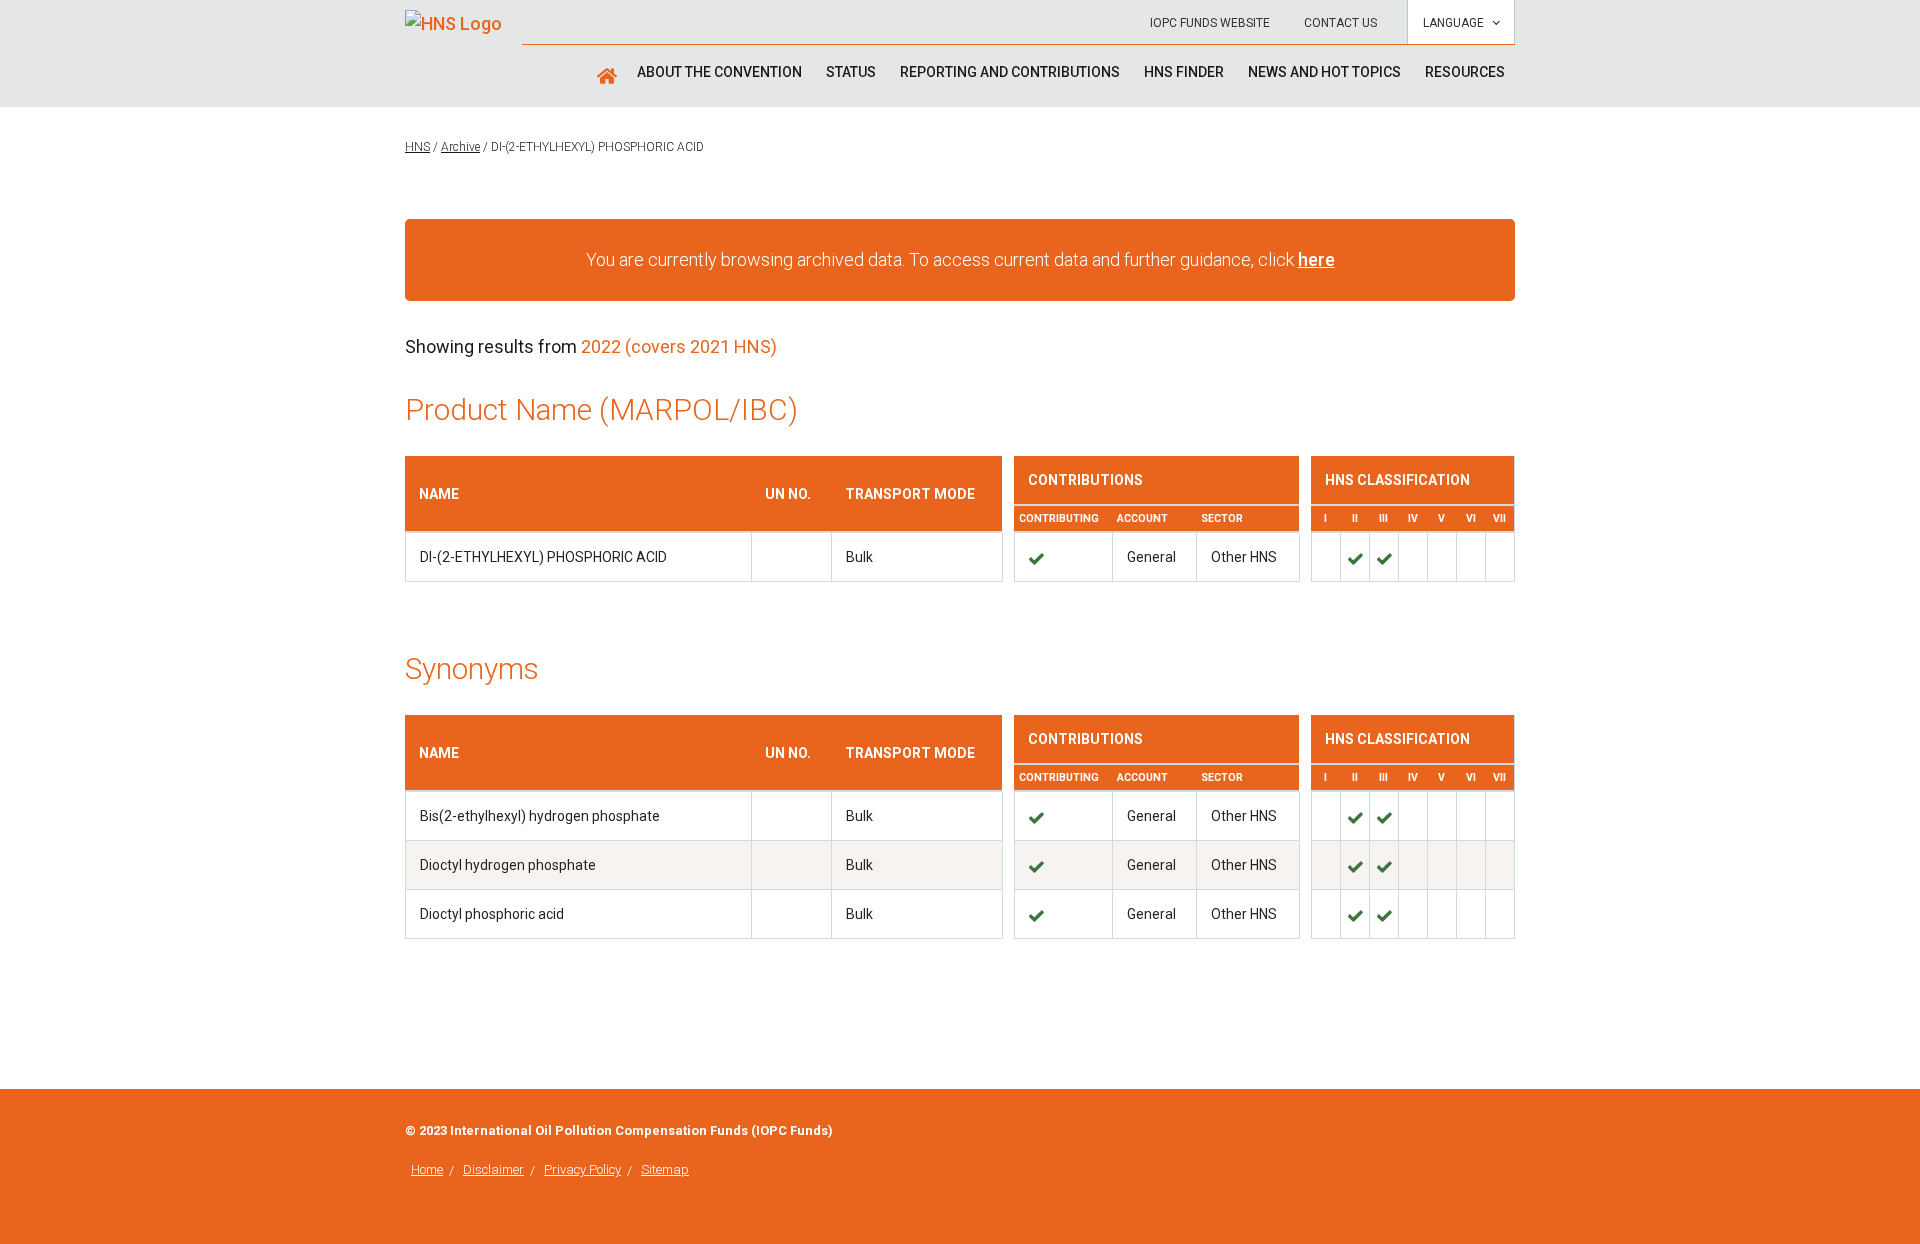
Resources (1465, 72)
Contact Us (1340, 23)
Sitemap (665, 1169)
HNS (417, 147)
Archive (460, 147)
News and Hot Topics (1324, 72)
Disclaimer (493, 1169)
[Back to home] (453, 16)
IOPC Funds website (1210, 23)
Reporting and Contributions (1010, 72)
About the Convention (719, 72)
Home (427, 1169)
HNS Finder (1184, 72)
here (1316, 259)
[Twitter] (1509, 1132)
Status (851, 72)
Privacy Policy (582, 1169)
